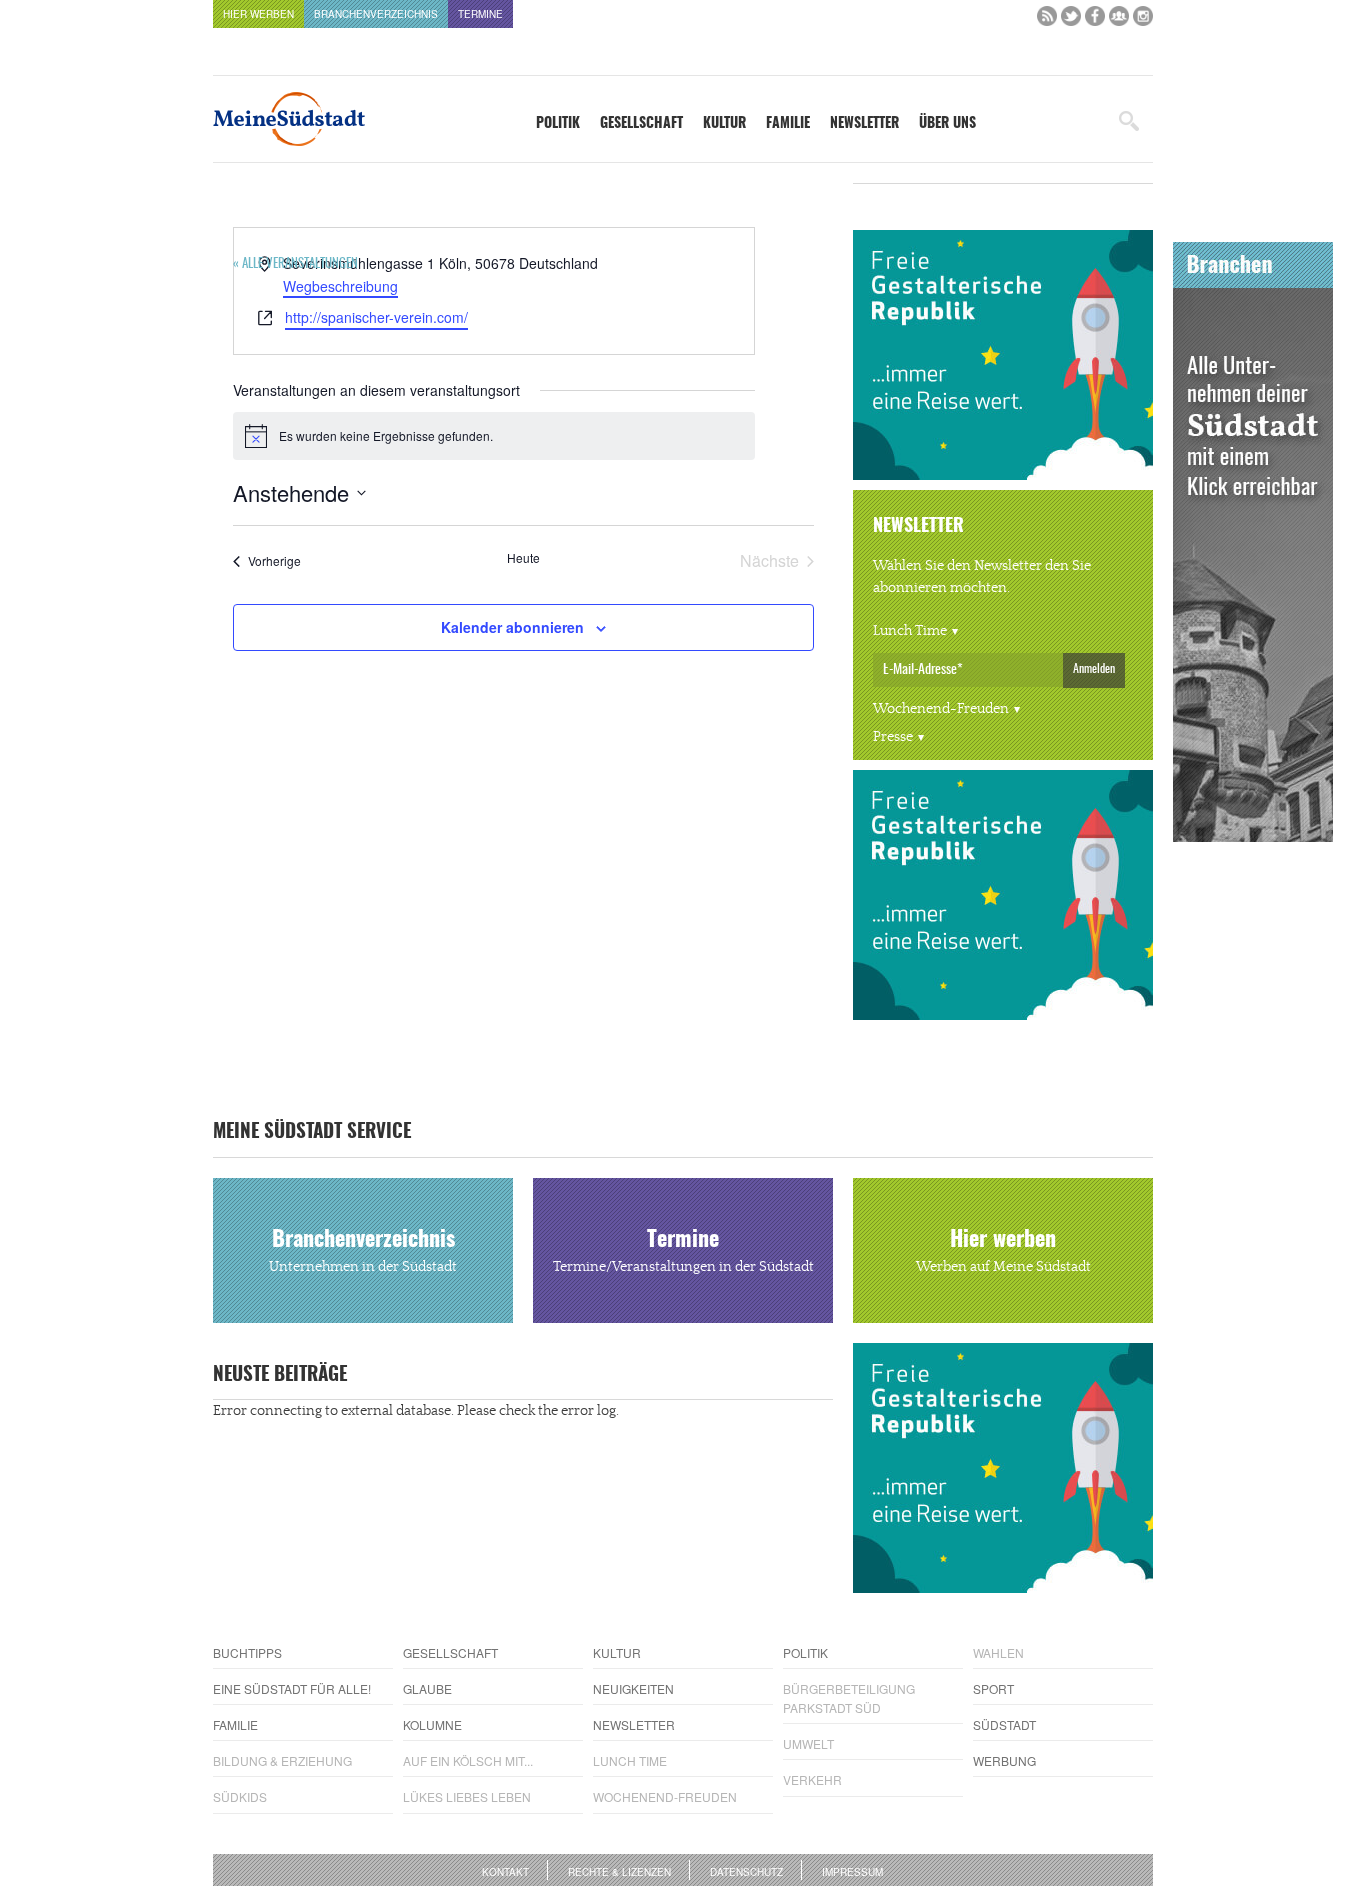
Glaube (427, 1688)
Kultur (724, 124)
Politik (558, 124)
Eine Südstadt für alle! (292, 1688)
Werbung (1004, 1760)
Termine (480, 14)
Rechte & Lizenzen (619, 1872)
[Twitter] (1071, 20)
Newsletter (864, 124)
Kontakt (505, 1872)
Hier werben (258, 14)
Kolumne (432, 1724)
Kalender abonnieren (512, 627)
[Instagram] (1143, 20)
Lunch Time (910, 631)
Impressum (852, 1872)
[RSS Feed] (1047, 20)
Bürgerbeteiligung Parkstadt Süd (849, 1698)
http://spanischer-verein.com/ (376, 317)
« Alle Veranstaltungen (295, 264)
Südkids (240, 1796)
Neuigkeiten (633, 1688)
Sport (993, 1688)
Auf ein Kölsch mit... (468, 1760)
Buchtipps (247, 1652)
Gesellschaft (641, 124)
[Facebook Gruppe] (1119, 20)
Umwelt (808, 1743)
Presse (893, 737)
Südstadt (1004, 1724)
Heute (523, 558)
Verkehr (812, 1779)
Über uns (947, 124)
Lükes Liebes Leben (467, 1796)
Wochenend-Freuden (941, 709)
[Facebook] (1095, 20)
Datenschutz (746, 1872)
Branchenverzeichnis (376, 14)
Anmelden (1094, 669)
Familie (788, 124)
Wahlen (998, 1652)
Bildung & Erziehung (282, 1760)
